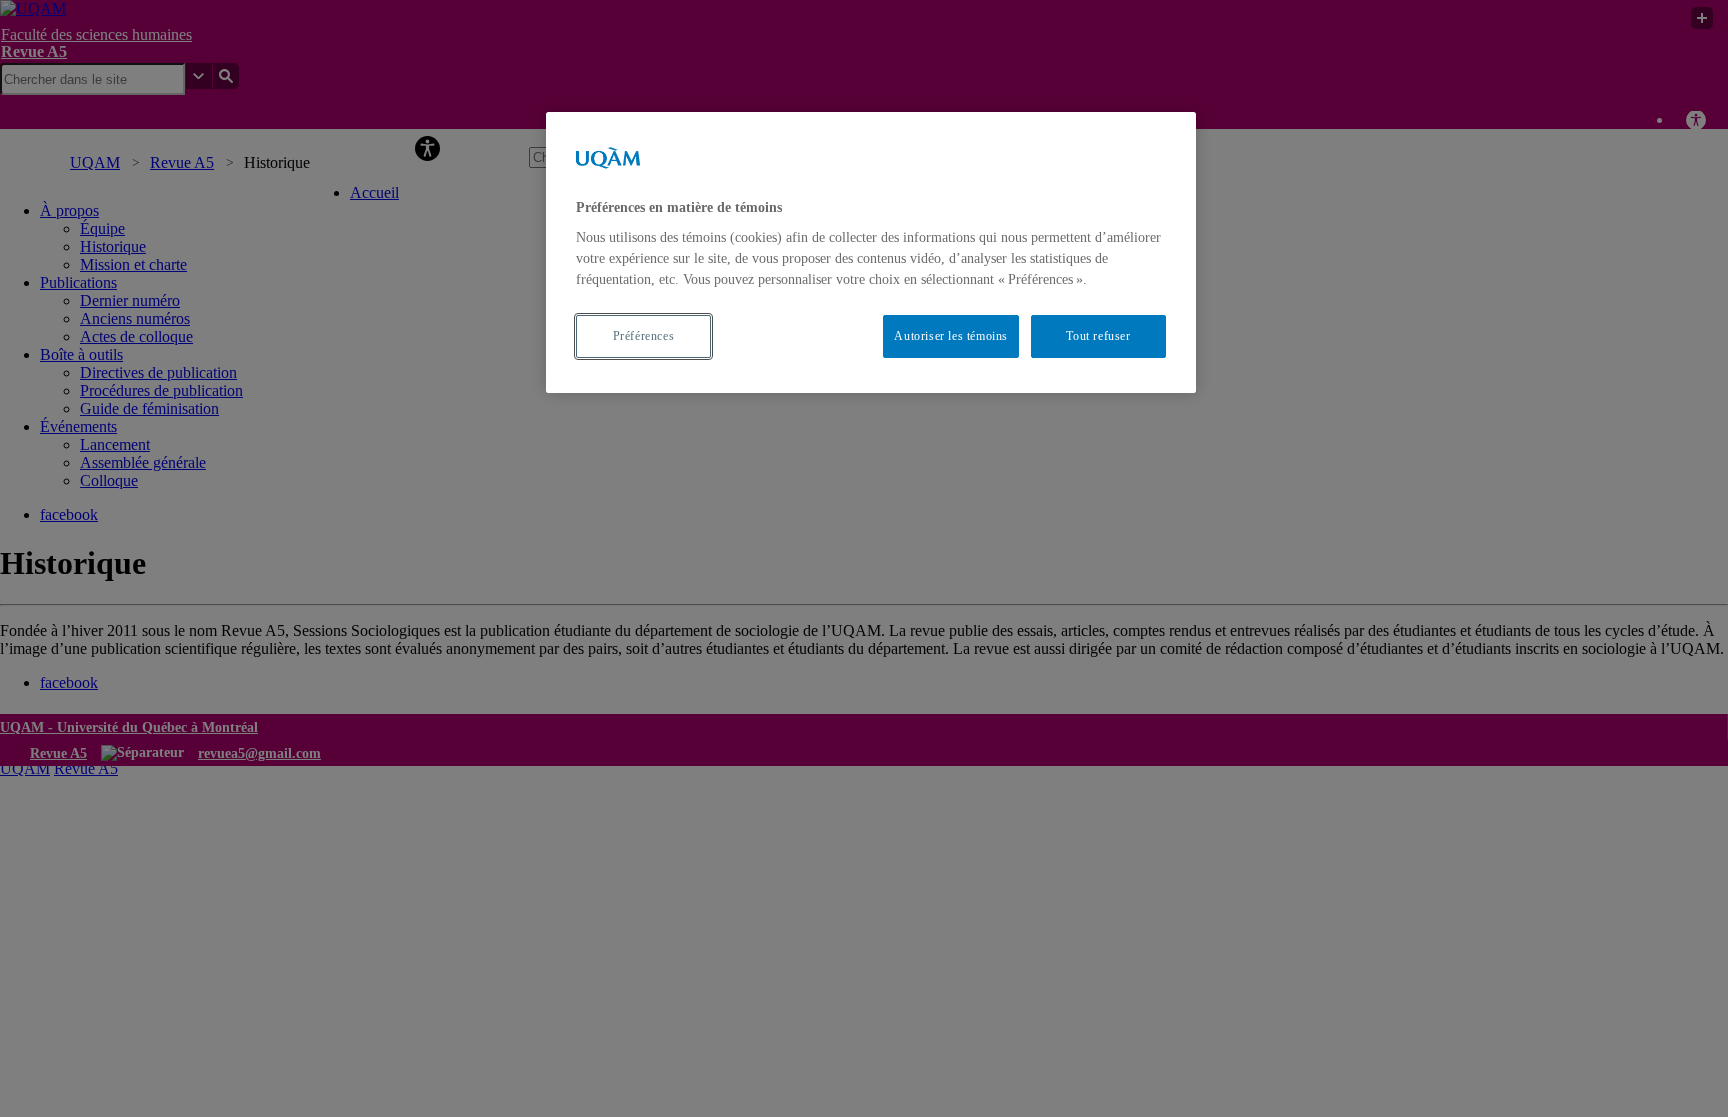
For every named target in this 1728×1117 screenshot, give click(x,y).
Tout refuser (1098, 336)
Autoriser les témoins (951, 336)
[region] (871, 252)
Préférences (644, 336)
